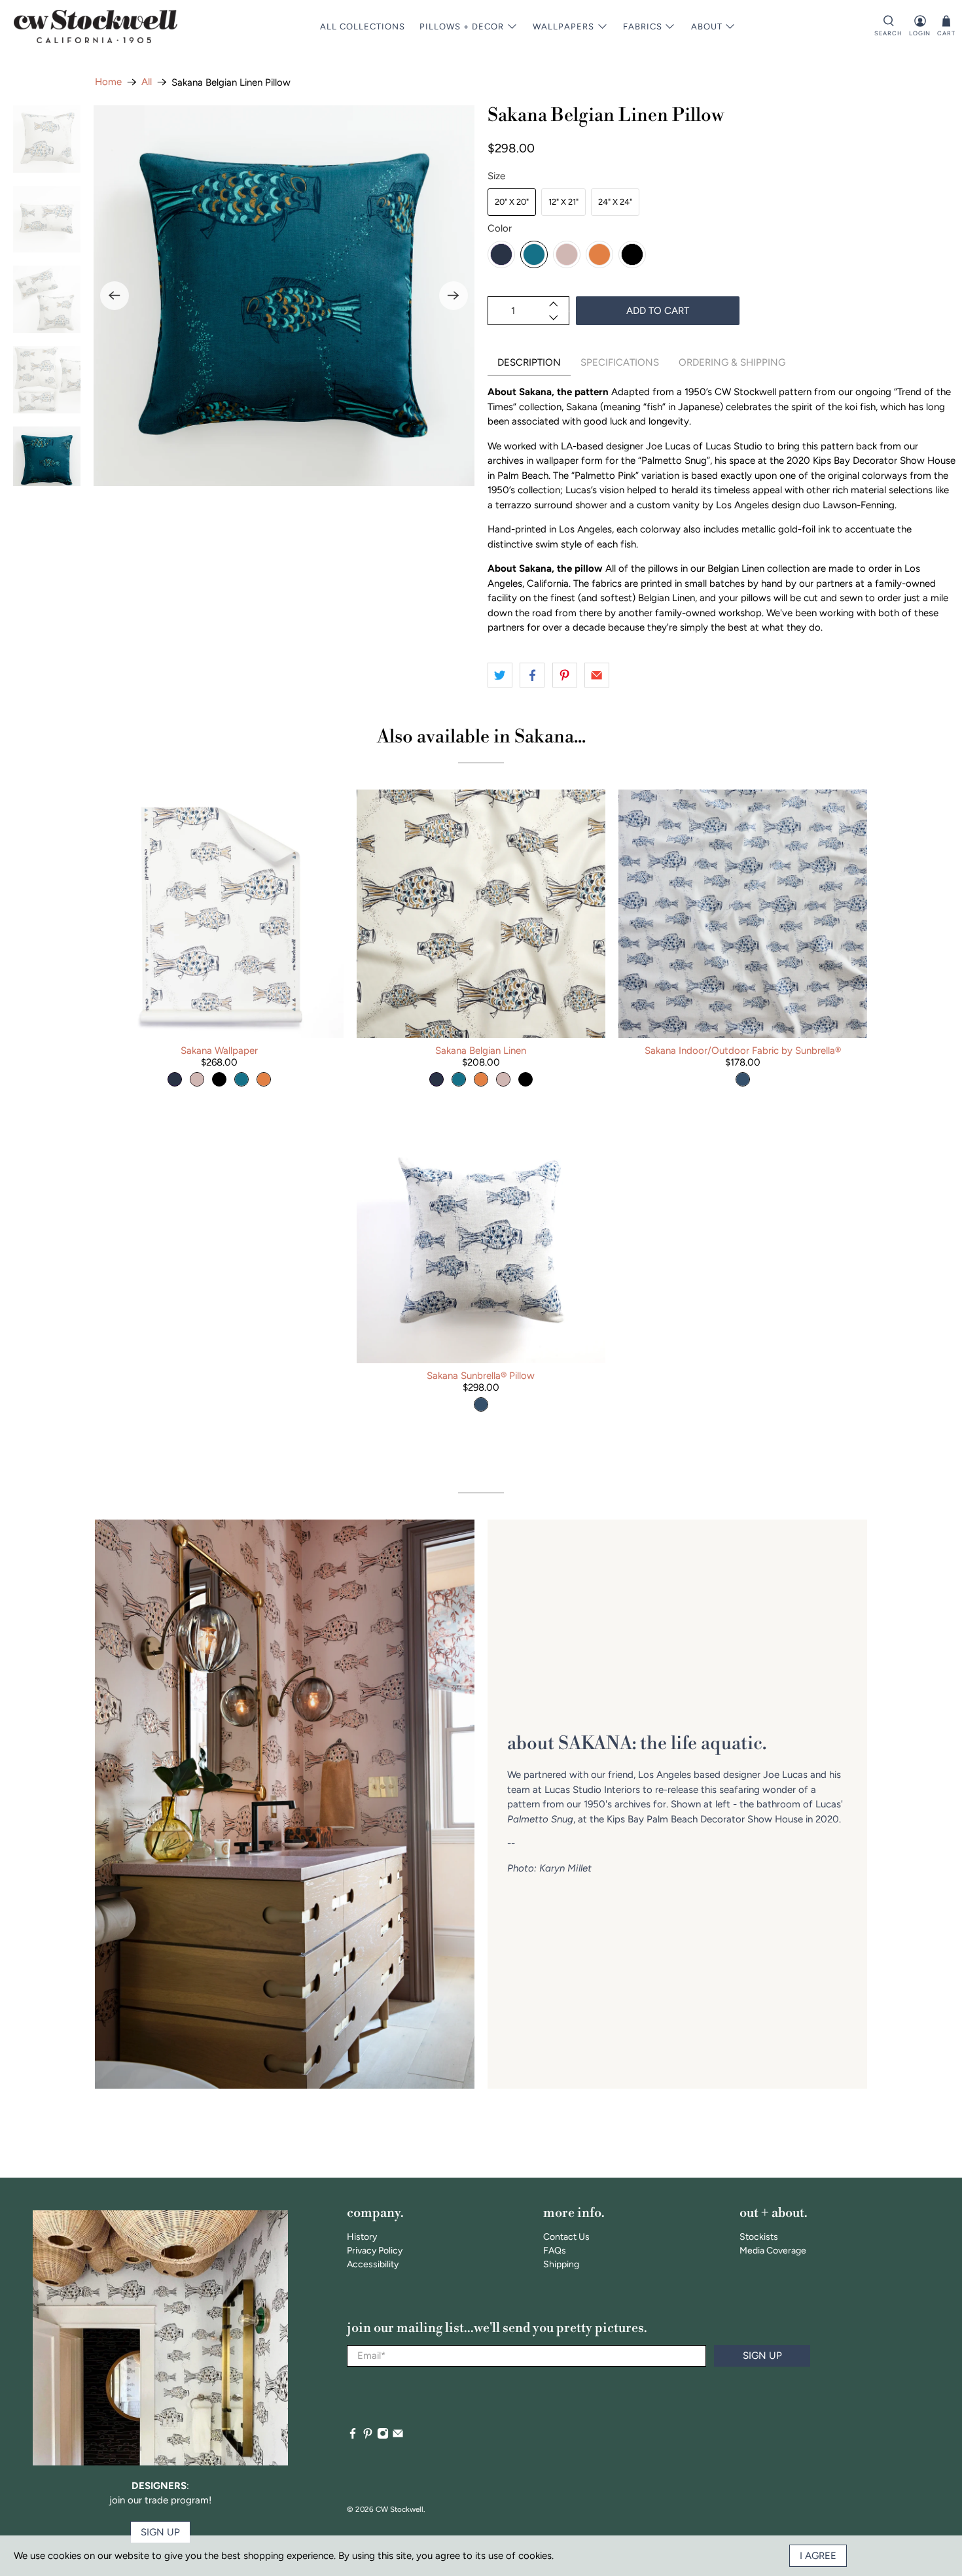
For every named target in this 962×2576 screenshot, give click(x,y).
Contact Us (566, 2237)
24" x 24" (615, 202)
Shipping (561, 2264)
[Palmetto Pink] (567, 254)
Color (500, 228)
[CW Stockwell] (96, 26)
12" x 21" (563, 202)
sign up (160, 2532)
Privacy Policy (375, 2251)
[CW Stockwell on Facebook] (353, 2436)
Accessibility (373, 2264)
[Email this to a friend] (597, 675)
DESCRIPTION (529, 362)
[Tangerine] (599, 254)
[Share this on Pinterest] (565, 675)
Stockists (759, 2237)
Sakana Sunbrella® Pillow (481, 1376)
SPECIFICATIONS (620, 362)
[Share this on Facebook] (532, 675)
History (362, 2237)
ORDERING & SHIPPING (732, 362)
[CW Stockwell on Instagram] (383, 2436)
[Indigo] (501, 254)
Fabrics (643, 26)
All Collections (363, 26)
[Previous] (115, 296)
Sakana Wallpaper (219, 1051)
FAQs (555, 2251)
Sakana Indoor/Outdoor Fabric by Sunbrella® (743, 1051)
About (707, 26)
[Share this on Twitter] (500, 675)
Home (108, 82)
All (147, 82)
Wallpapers (563, 26)
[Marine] (534, 254)
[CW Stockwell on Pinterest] (368, 2436)
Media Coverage (773, 2251)
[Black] (632, 254)
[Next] (454, 296)
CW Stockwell (400, 2509)
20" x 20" (512, 202)
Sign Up (762, 2356)
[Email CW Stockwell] (398, 2436)
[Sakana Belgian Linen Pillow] (284, 296)
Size (496, 176)
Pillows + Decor (462, 26)
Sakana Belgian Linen (481, 1051)
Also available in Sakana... (481, 737)
